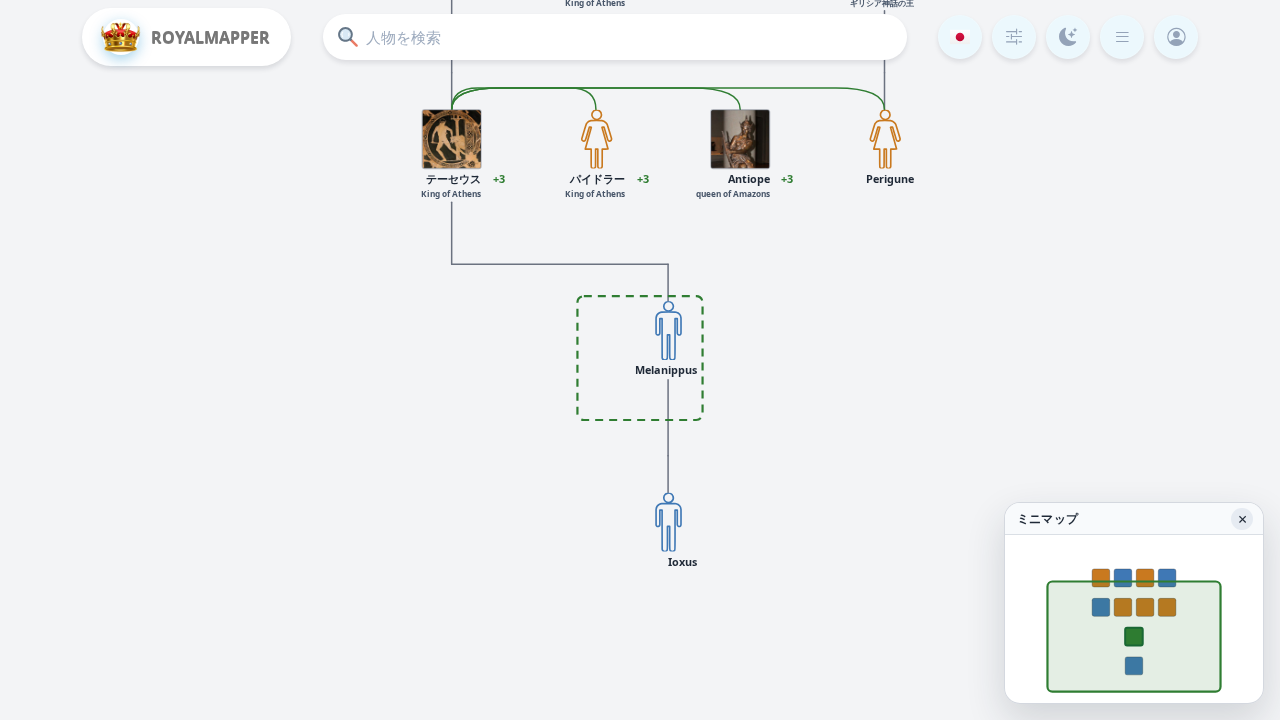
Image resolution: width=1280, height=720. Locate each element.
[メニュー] (1122, 37)
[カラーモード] (1068, 37)
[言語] (960, 37)
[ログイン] (1176, 37)
